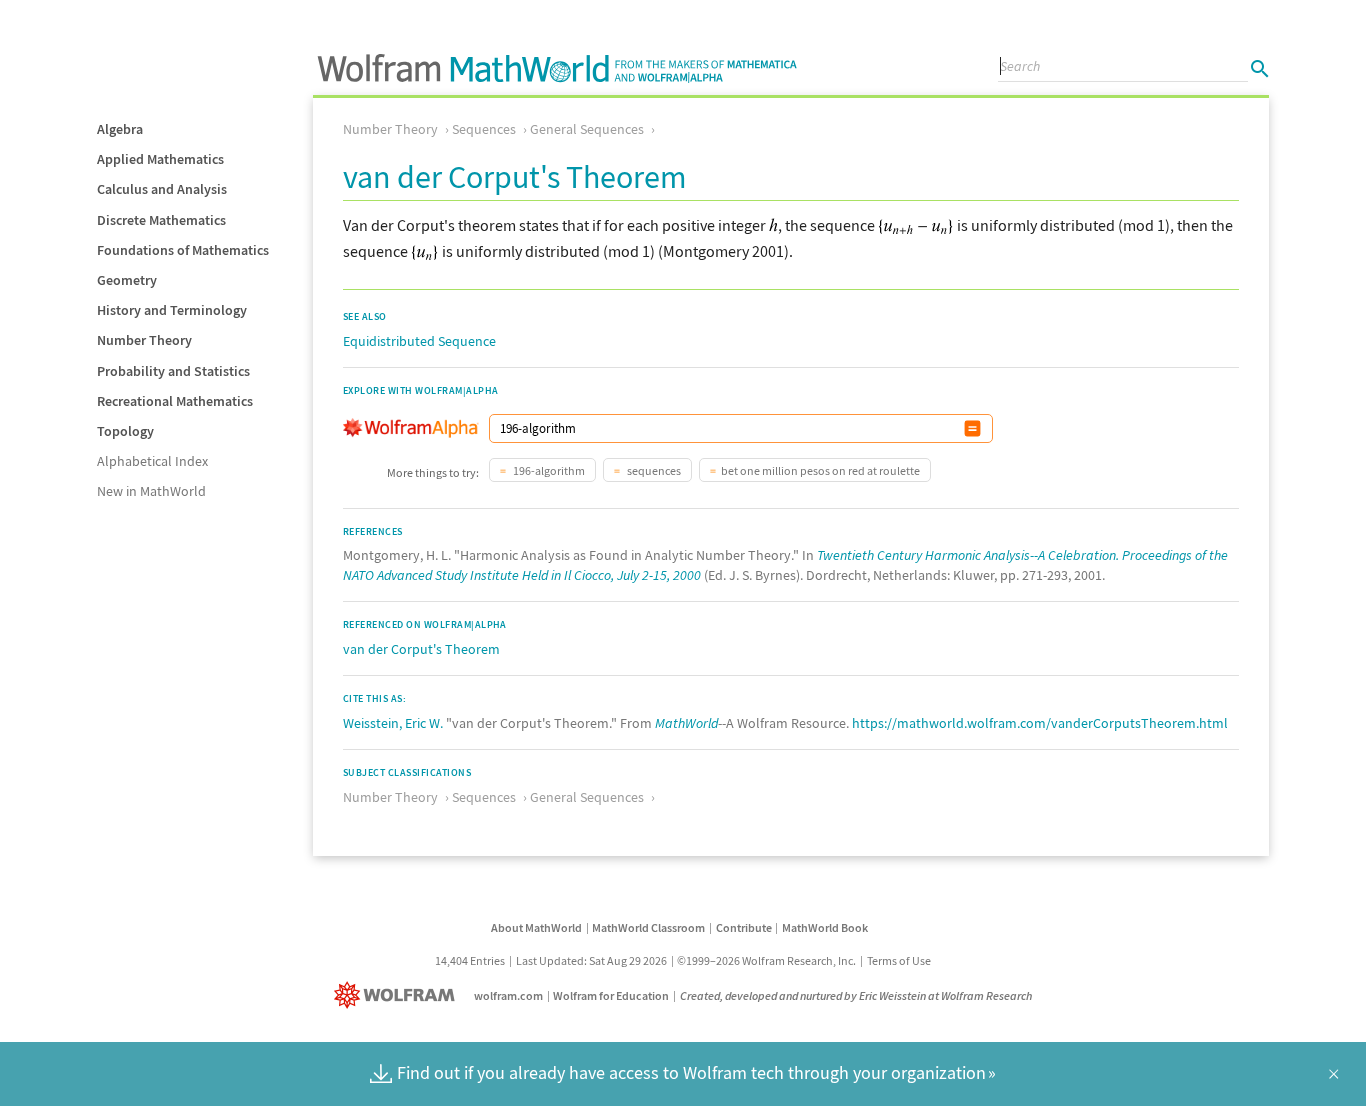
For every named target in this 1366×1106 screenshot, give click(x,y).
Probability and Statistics (173, 371)
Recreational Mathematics (175, 401)
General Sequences (587, 129)
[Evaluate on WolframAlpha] (972, 428)
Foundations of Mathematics (183, 250)
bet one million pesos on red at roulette (820, 470)
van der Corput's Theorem (421, 649)
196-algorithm (548, 470)
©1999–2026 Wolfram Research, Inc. (766, 960)
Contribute (744, 927)
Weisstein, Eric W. (393, 723)
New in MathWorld (151, 491)
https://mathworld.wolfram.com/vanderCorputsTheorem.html (1040, 723)
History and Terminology (172, 310)
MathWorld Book (825, 927)
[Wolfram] (398, 995)
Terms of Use (899, 960)
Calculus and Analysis (162, 189)
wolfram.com (508, 995)
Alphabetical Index (152, 461)
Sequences (484, 129)
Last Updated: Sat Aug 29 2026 (591, 960)
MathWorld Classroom (648, 927)
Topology (125, 431)
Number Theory (144, 340)
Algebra (120, 129)
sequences (653, 470)
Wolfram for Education (611, 995)
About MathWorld (536, 927)
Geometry (127, 280)
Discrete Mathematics (161, 220)
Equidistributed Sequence (419, 341)
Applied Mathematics (160, 159)
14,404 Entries (470, 960)
